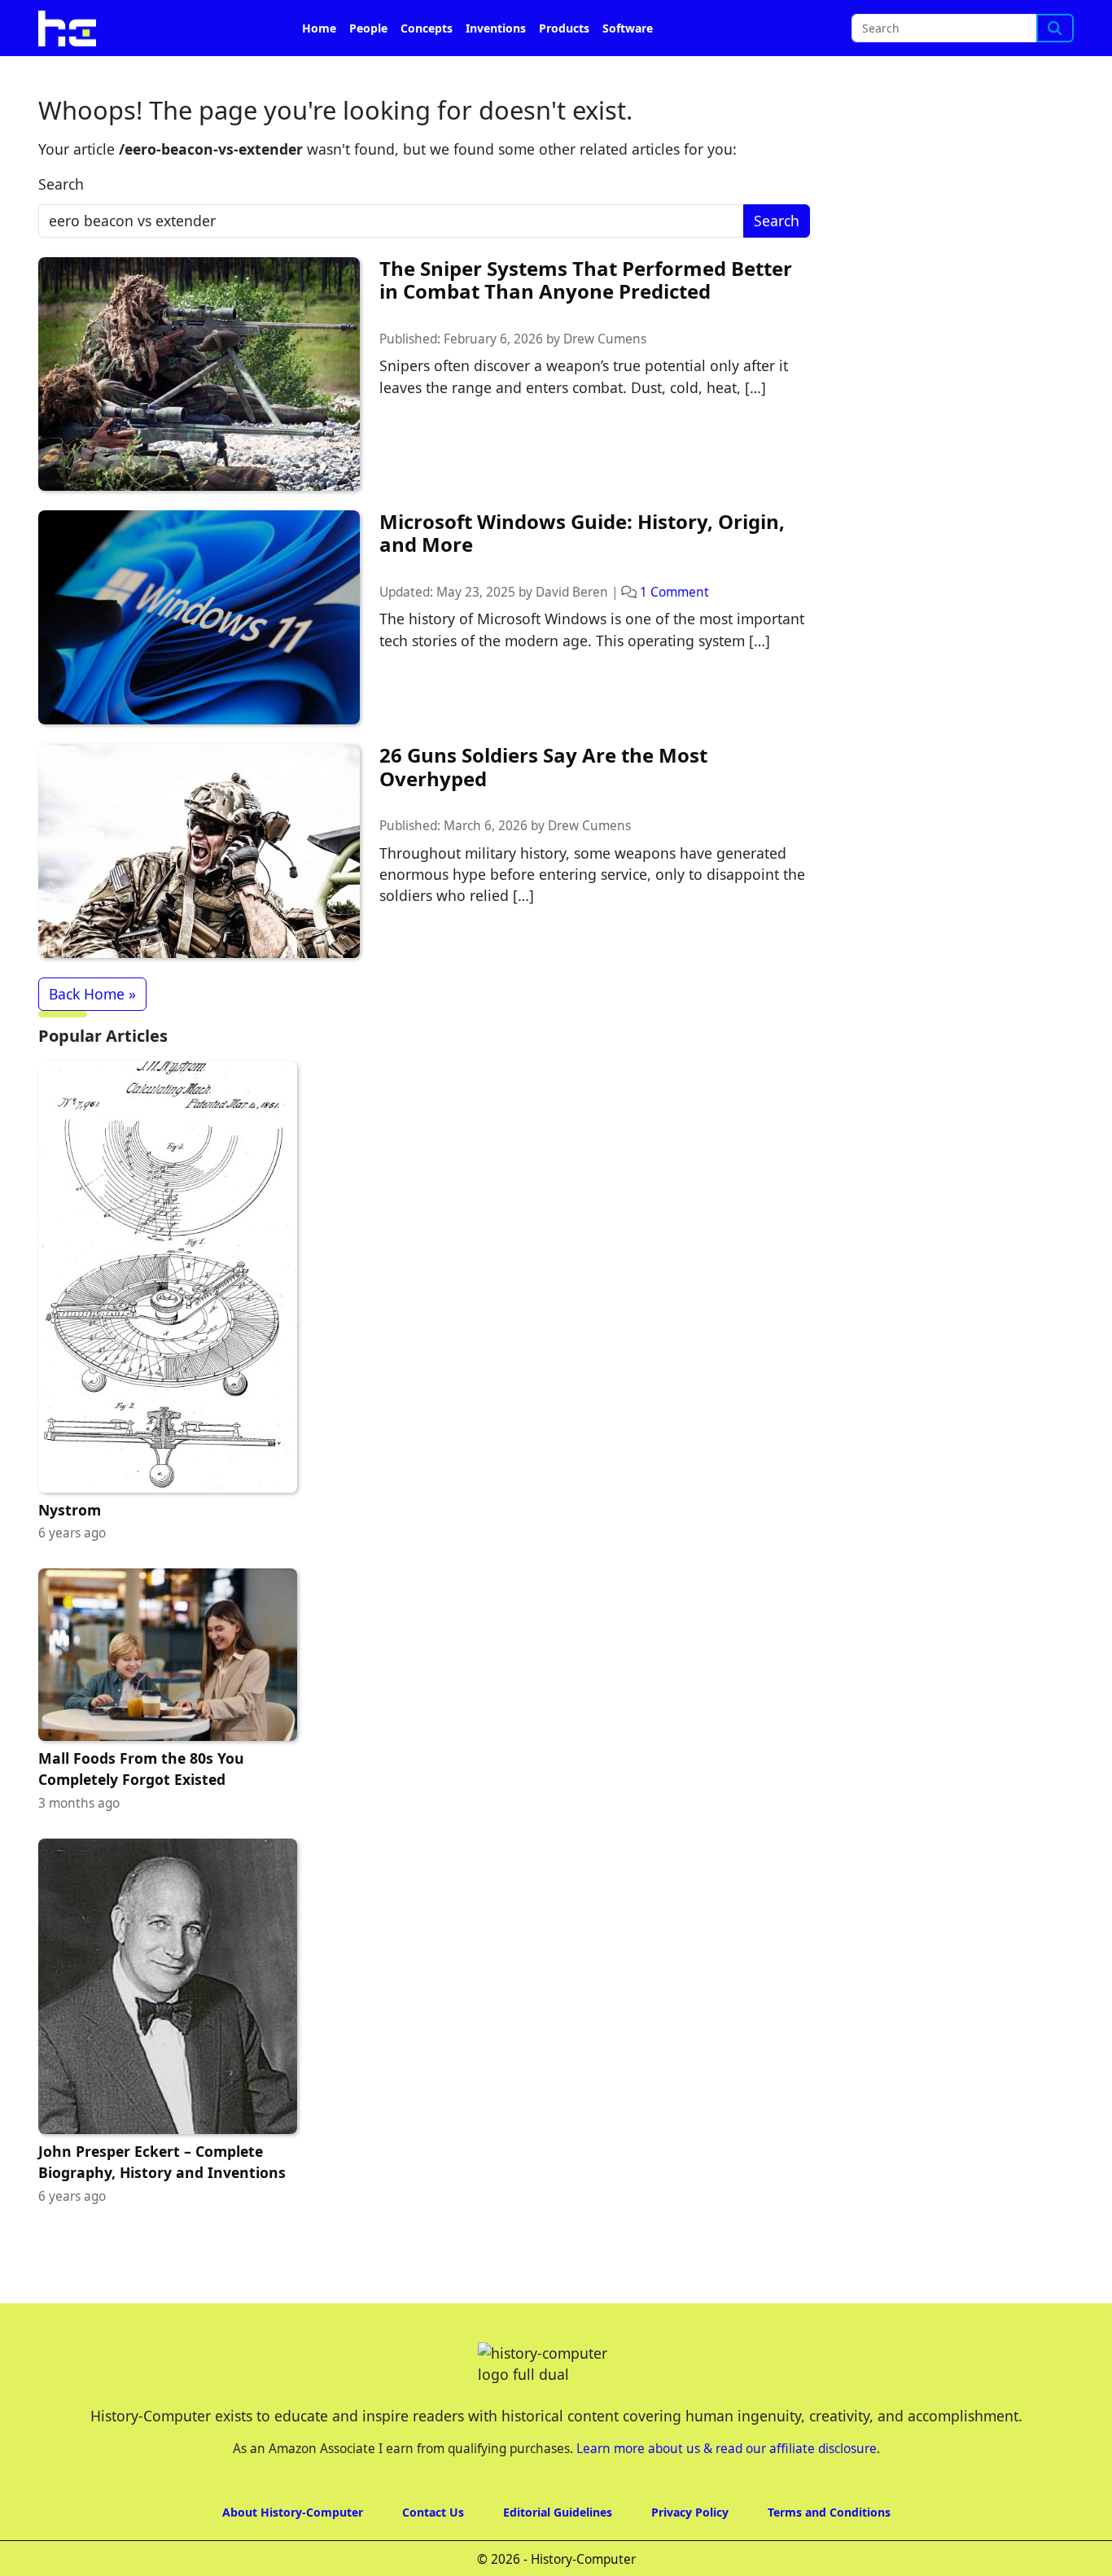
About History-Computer (293, 2512)
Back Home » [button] (92, 994)
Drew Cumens (605, 339)
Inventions (496, 28)
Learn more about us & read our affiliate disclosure (727, 2449)
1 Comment (674, 592)
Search (61, 184)
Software (628, 28)
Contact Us (433, 2512)
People (368, 28)
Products (564, 28)
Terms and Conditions (829, 2512)
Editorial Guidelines (558, 2512)
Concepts (427, 28)
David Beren (572, 592)
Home (319, 28)
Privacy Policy (690, 2512)
